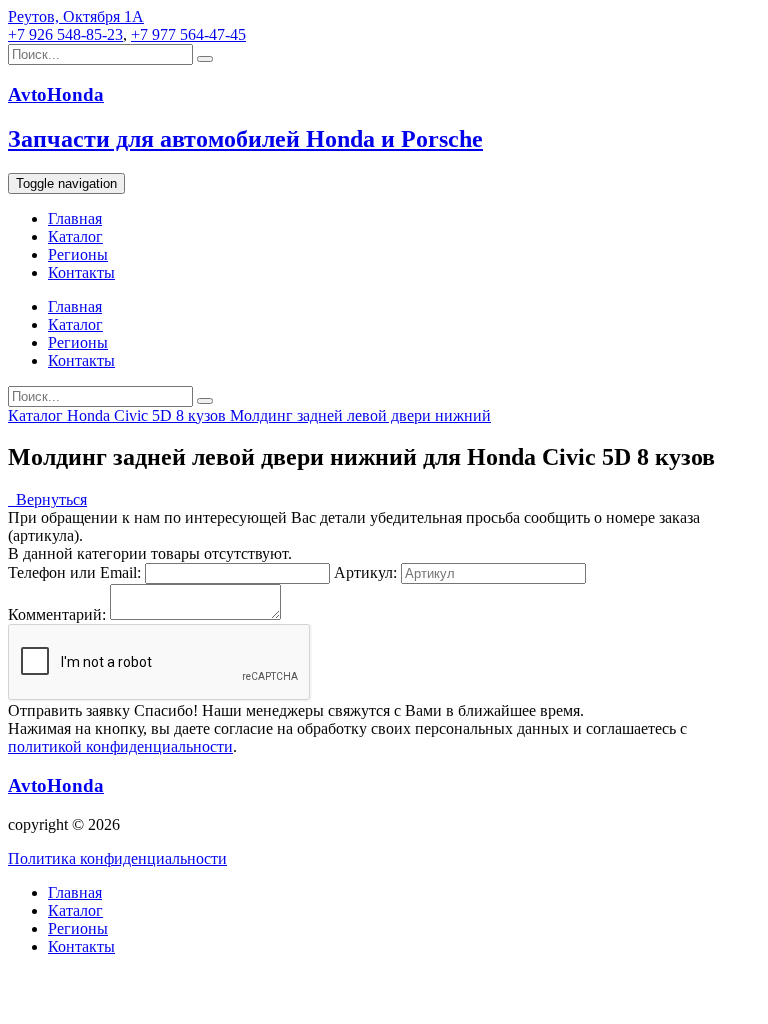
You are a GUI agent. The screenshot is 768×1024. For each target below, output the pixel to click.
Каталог (75, 236)
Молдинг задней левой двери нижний (360, 415)
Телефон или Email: (74, 572)
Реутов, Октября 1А (76, 16)
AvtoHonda (56, 785)
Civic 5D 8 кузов (172, 415)
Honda (90, 415)
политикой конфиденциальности (120, 746)
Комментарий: (57, 614)
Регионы (78, 254)
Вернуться (47, 499)
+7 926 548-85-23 (65, 34)
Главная (75, 218)
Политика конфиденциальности (117, 858)
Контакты (81, 272)
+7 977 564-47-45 (188, 34)
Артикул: (365, 572)
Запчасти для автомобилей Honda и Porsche (245, 139)
